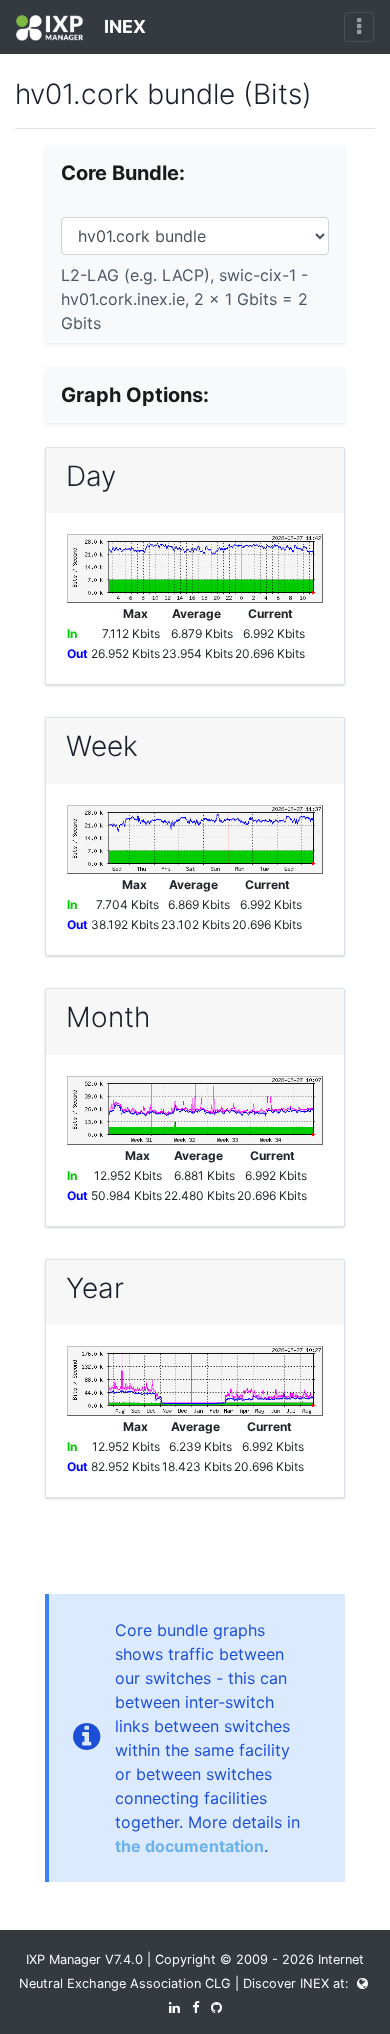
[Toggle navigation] (359, 27)
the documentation (189, 1846)
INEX (123, 26)
